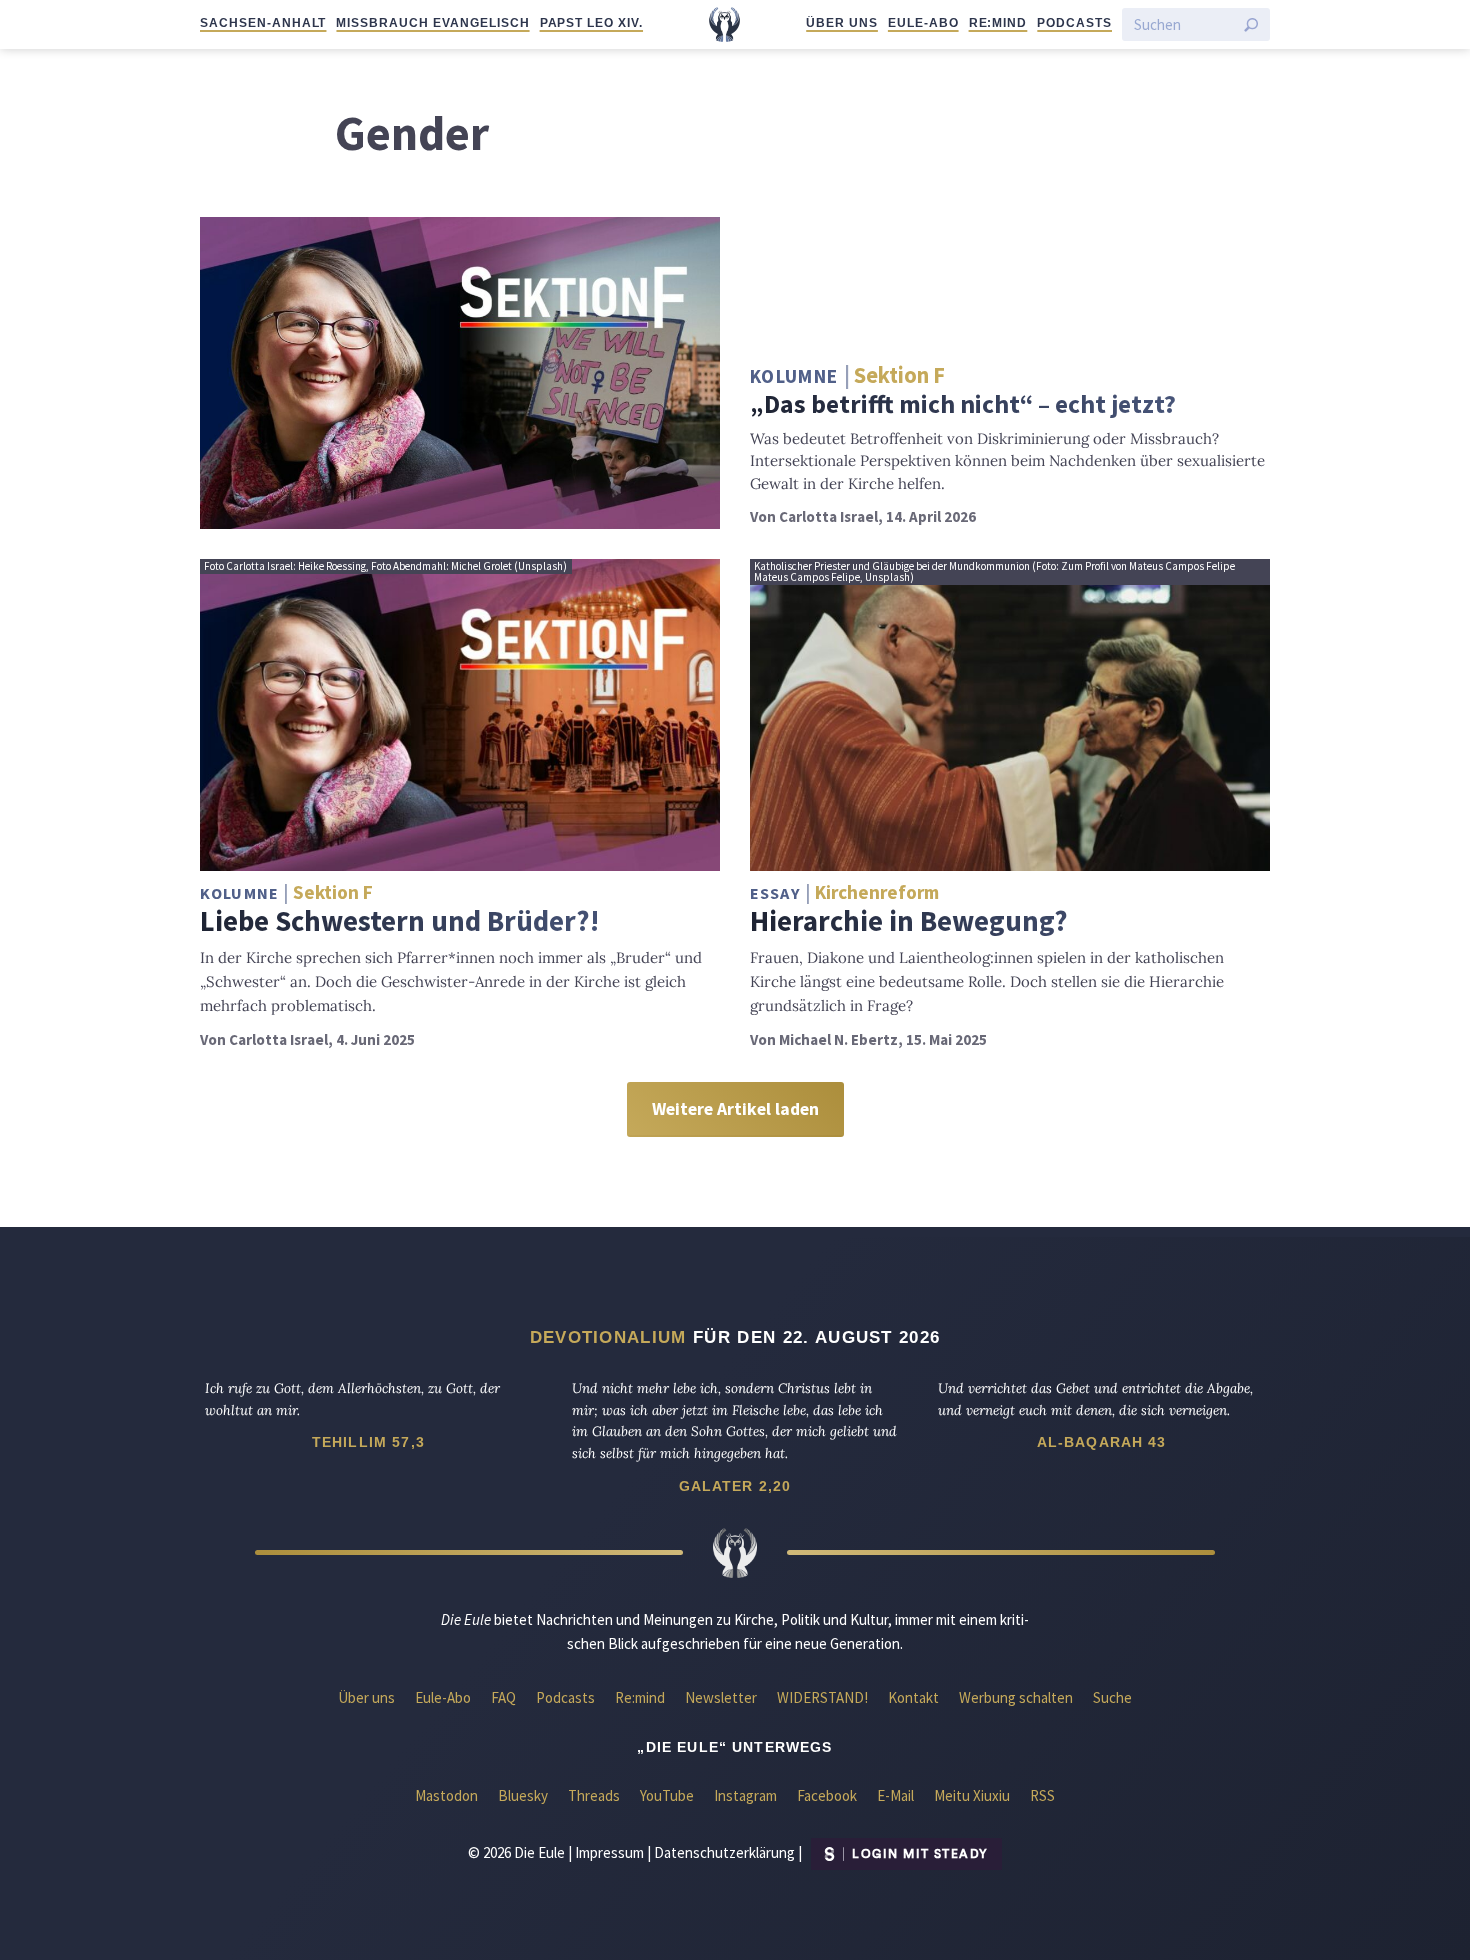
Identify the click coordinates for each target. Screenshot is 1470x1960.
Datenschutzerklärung (724, 1852)
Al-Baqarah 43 (1102, 1442)
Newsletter (721, 1697)
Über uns (842, 23)
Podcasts (1074, 23)
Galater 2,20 (735, 1486)
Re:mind (998, 23)
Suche (1112, 1697)
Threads (594, 1795)
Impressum (609, 1852)
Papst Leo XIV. (591, 23)
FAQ (503, 1697)
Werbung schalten (1016, 1697)
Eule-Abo (923, 23)
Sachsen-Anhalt (263, 23)
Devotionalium (608, 1337)
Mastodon (446, 1795)
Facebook (827, 1795)
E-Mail (895, 1795)
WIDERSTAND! (822, 1697)
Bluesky (523, 1795)
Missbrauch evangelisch (432, 23)
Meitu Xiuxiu (972, 1795)
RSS (1042, 1795)
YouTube (667, 1795)
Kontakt (913, 1697)
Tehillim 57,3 (368, 1442)
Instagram (745, 1795)
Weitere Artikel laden (735, 1109)
